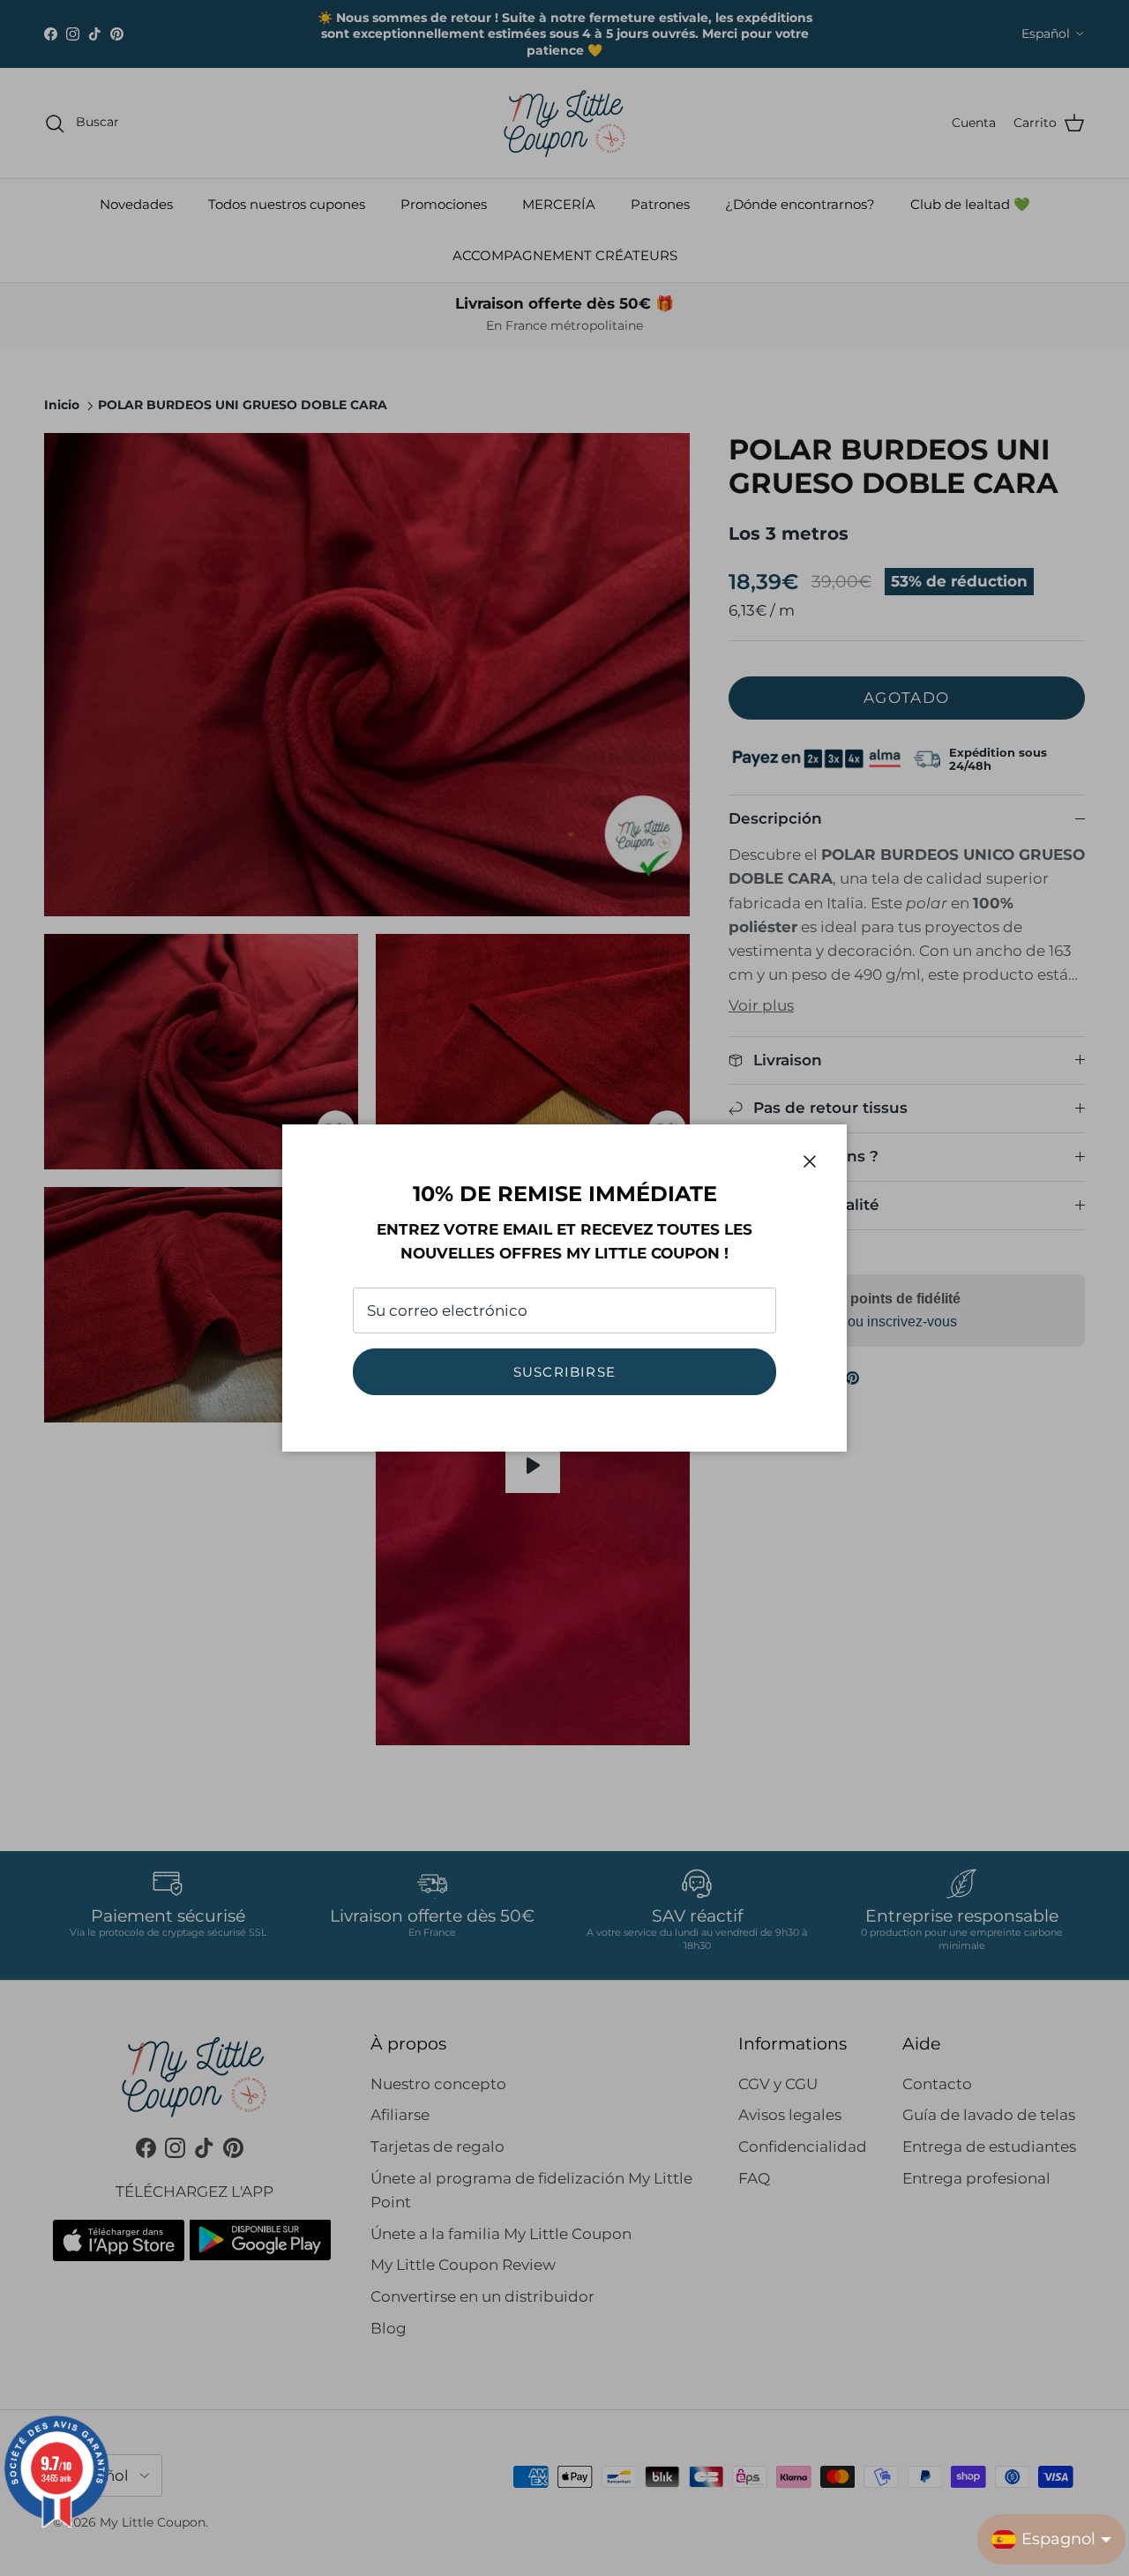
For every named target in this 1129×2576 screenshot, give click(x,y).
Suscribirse (564, 1372)
